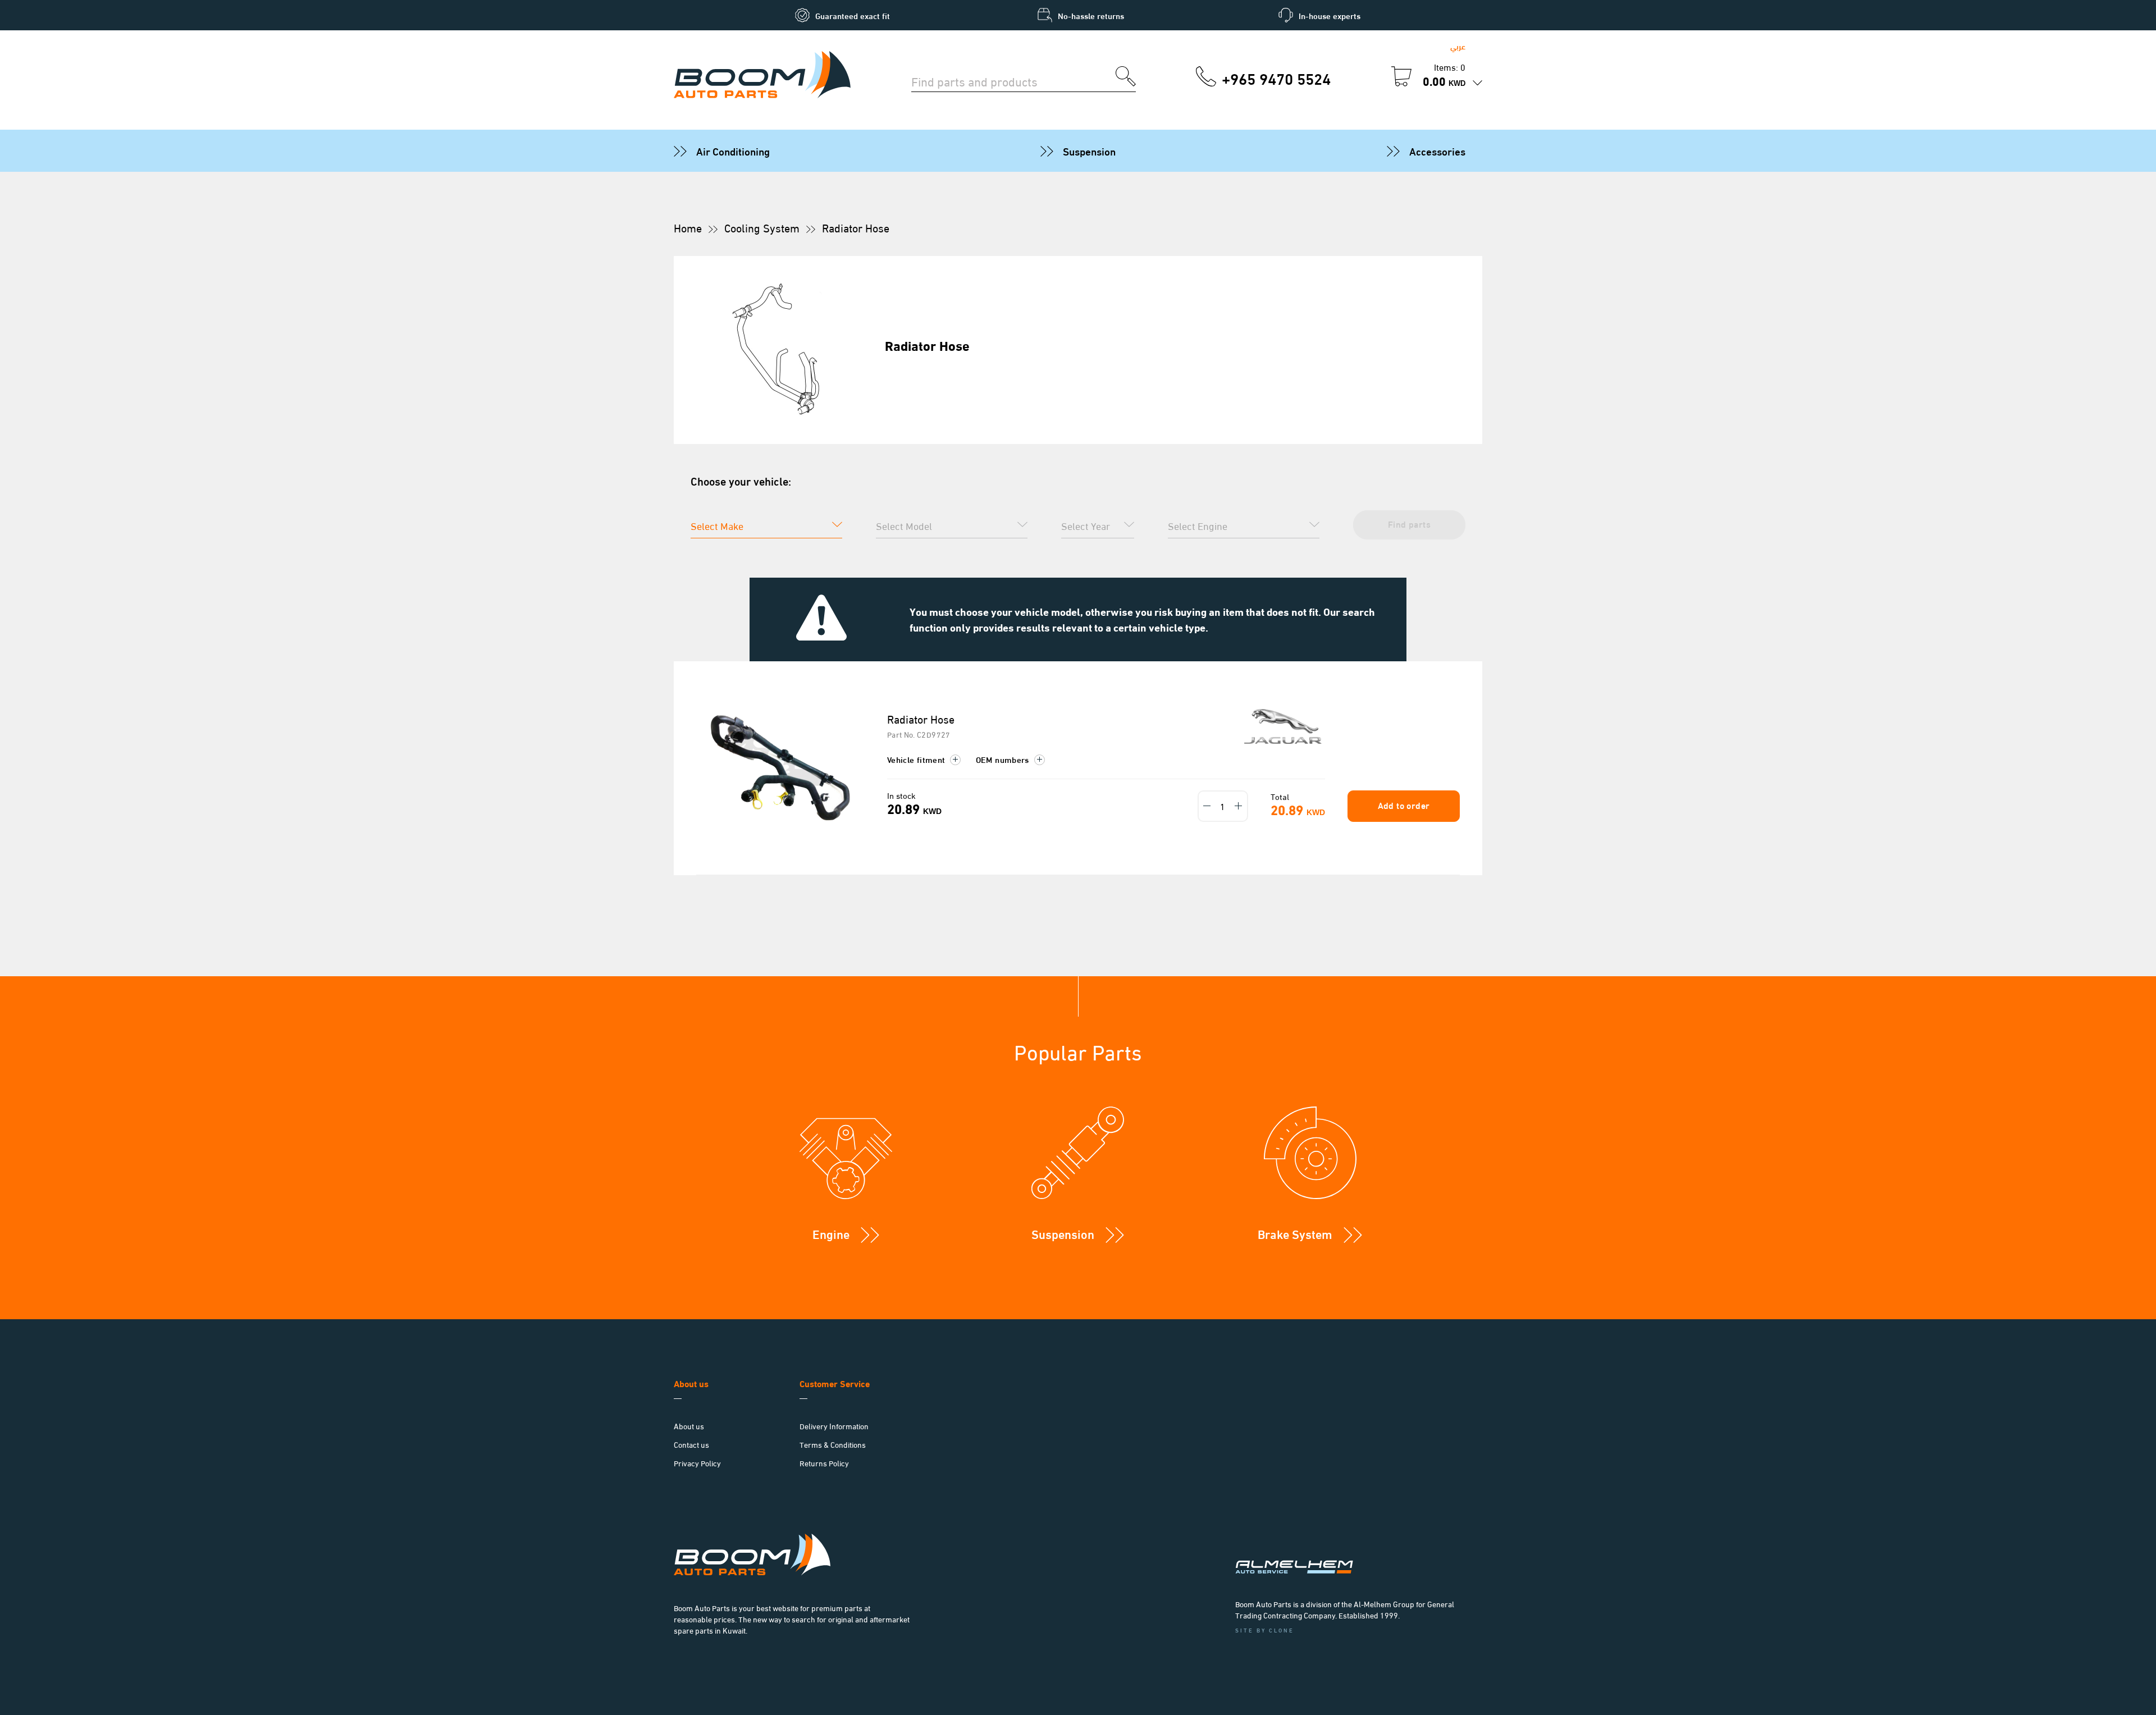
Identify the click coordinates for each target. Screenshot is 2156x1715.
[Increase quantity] (1239, 806)
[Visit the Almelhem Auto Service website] (1353, 1552)
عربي (1458, 46)
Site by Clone (1265, 1630)
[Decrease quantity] (1207, 806)
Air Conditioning (733, 150)
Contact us (691, 1444)
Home (688, 227)
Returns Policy (824, 1463)
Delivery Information (834, 1426)
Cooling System (762, 227)
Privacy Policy (697, 1463)
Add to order (1404, 805)
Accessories (1437, 150)
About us (689, 1426)
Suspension (1089, 150)
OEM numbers (1004, 759)
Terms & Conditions (833, 1444)
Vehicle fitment (917, 759)
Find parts (1409, 523)
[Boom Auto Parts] (762, 76)
